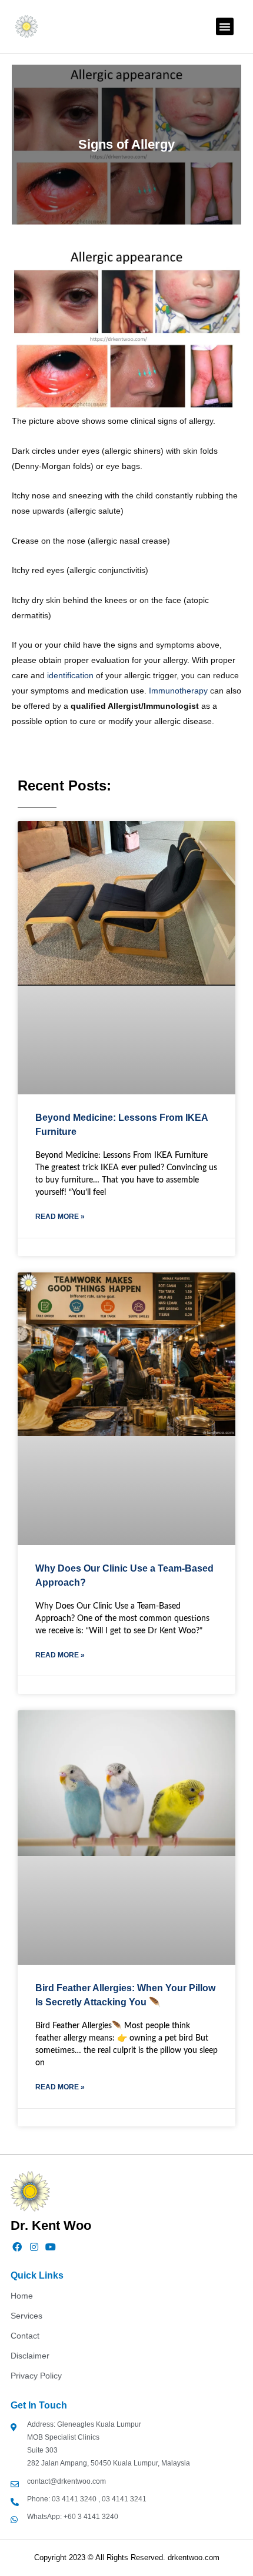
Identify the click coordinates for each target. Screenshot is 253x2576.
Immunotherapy (178, 691)
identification (70, 675)
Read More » (60, 1217)
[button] (225, 26)
